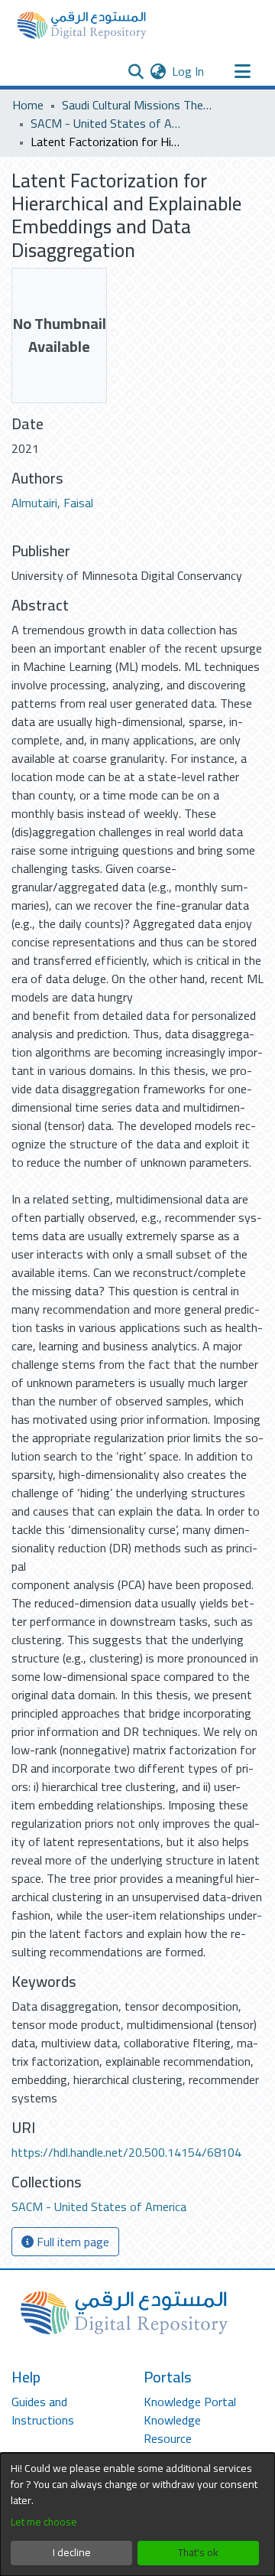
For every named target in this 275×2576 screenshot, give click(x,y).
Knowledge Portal (190, 2402)
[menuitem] (158, 71)
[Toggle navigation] (242, 71)
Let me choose (44, 2522)
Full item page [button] (71, 2242)
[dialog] (137, 2514)
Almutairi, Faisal (52, 503)
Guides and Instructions (43, 2411)
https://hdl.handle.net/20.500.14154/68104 (126, 2152)
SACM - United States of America (107, 123)
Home (28, 105)
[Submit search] (136, 71)
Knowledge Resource (172, 2429)
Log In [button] (189, 71)
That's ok (198, 2552)
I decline (72, 2552)
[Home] (82, 25)
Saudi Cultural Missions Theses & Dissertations (138, 105)
